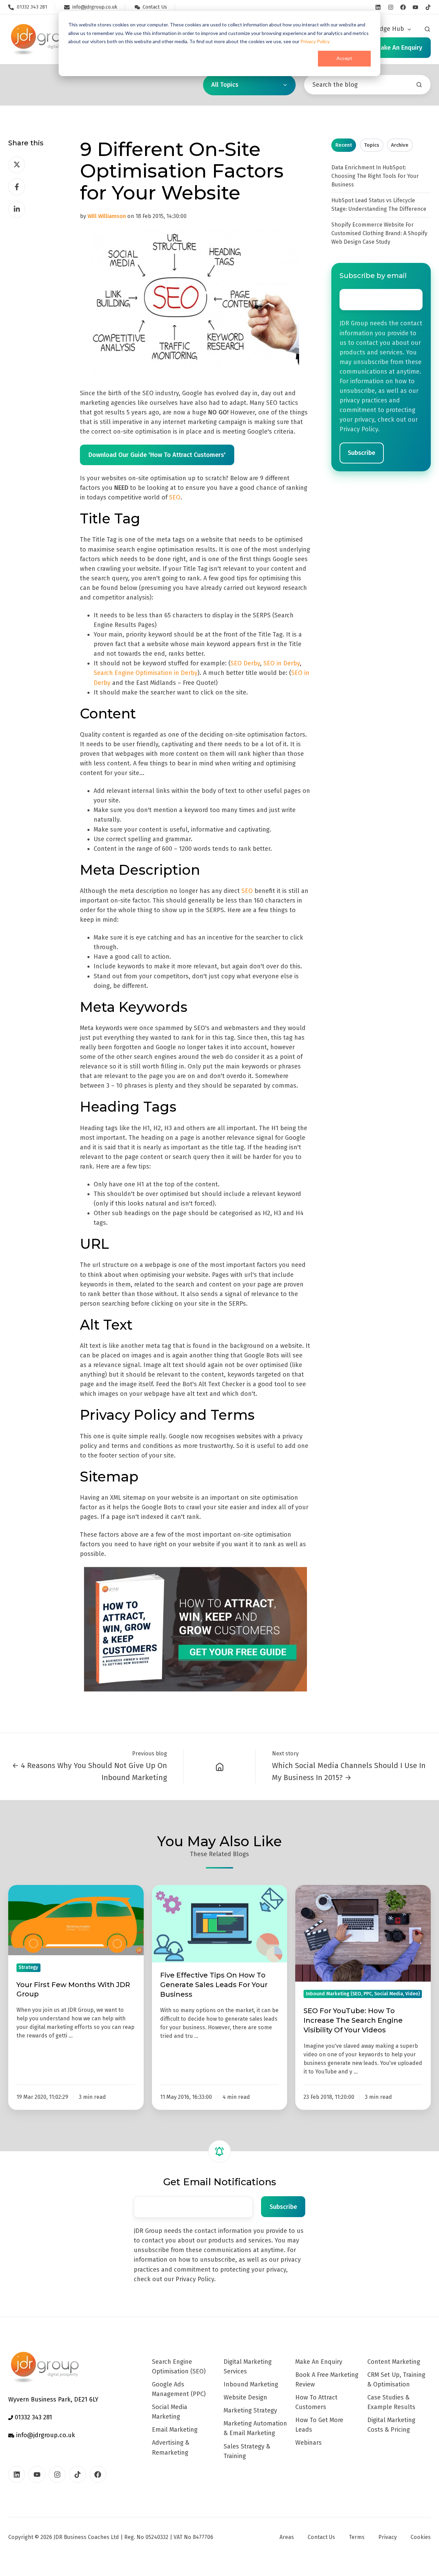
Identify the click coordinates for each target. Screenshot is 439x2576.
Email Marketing (175, 2430)
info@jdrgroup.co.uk (45, 2435)
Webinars (309, 2443)
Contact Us (321, 2537)
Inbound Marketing (251, 2384)
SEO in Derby (282, 663)
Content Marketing (394, 2362)
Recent (344, 145)
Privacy (388, 2537)
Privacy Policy (315, 41)
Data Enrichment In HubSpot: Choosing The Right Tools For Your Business (375, 176)
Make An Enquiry (319, 2362)
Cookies (421, 2537)
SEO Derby (245, 663)
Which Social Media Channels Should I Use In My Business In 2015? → (349, 1771)
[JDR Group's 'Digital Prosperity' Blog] (219, 1767)
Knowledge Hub (381, 29)
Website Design (245, 2397)
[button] (427, 29)
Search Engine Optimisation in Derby (146, 673)
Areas (287, 2537)
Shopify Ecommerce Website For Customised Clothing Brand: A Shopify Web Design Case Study (379, 233)
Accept (344, 58)
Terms (357, 2537)
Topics (372, 145)
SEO (175, 497)
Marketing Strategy (250, 2410)
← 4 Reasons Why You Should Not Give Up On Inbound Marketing (90, 1771)
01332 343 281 (33, 2417)
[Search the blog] (419, 85)
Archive (400, 145)
